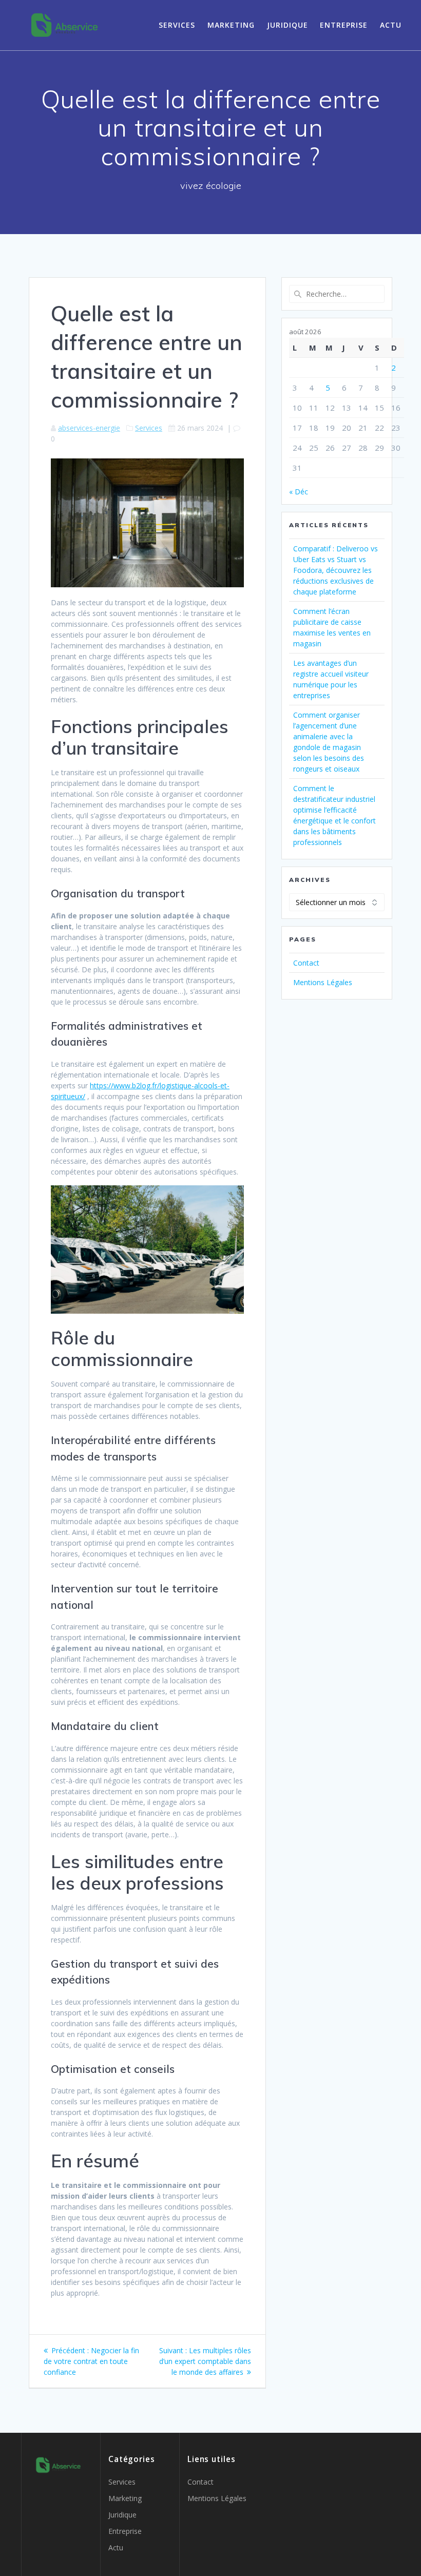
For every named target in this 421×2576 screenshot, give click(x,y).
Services (177, 25)
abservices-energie (89, 428)
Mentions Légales (323, 982)
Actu (391, 25)
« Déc (299, 492)
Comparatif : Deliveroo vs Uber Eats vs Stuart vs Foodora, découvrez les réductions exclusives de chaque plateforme (336, 570)
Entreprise (344, 25)
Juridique (288, 25)
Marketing (231, 25)
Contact (306, 963)
